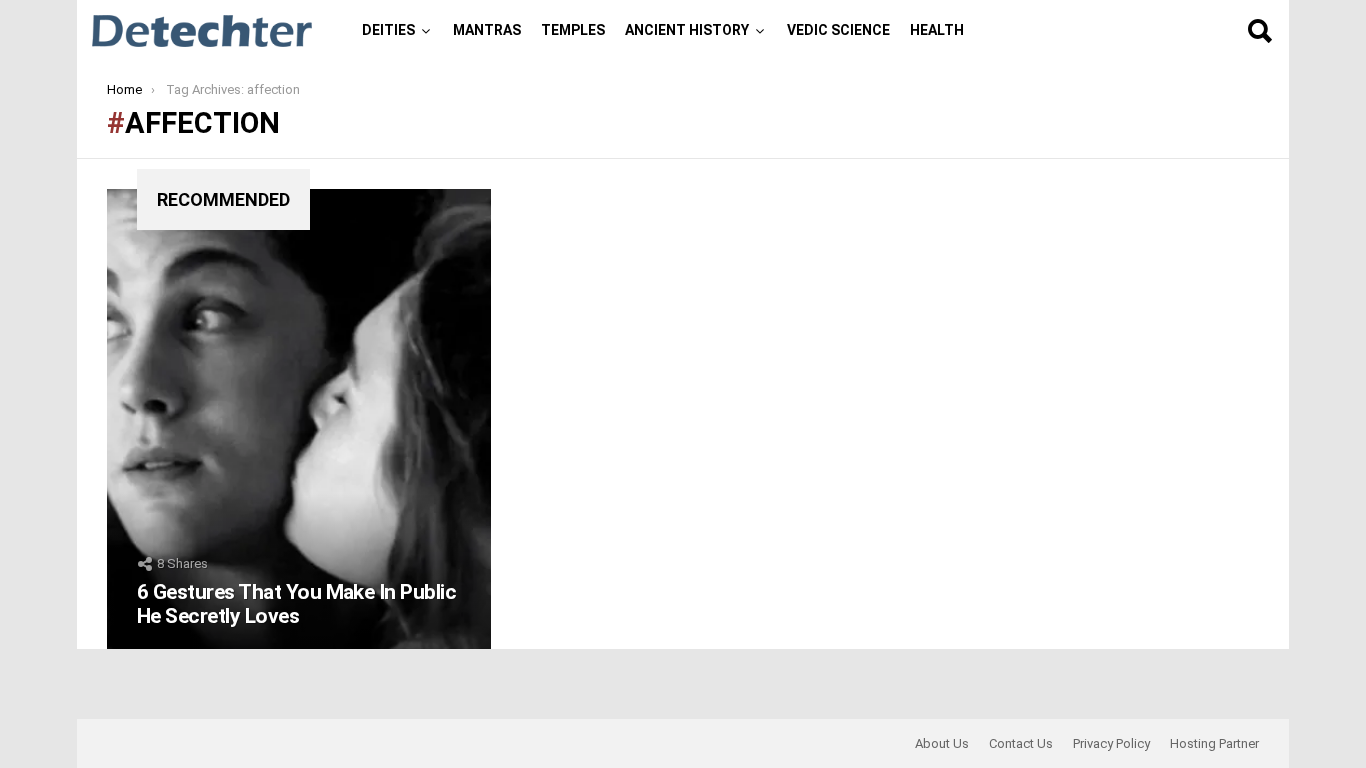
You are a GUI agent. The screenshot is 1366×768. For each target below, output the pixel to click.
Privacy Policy (1111, 743)
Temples (573, 30)
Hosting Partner (1214, 743)
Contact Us (1021, 743)
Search (1259, 31)
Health (937, 30)
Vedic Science (838, 30)
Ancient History (687, 30)
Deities (388, 30)
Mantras (487, 30)
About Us (942, 743)
